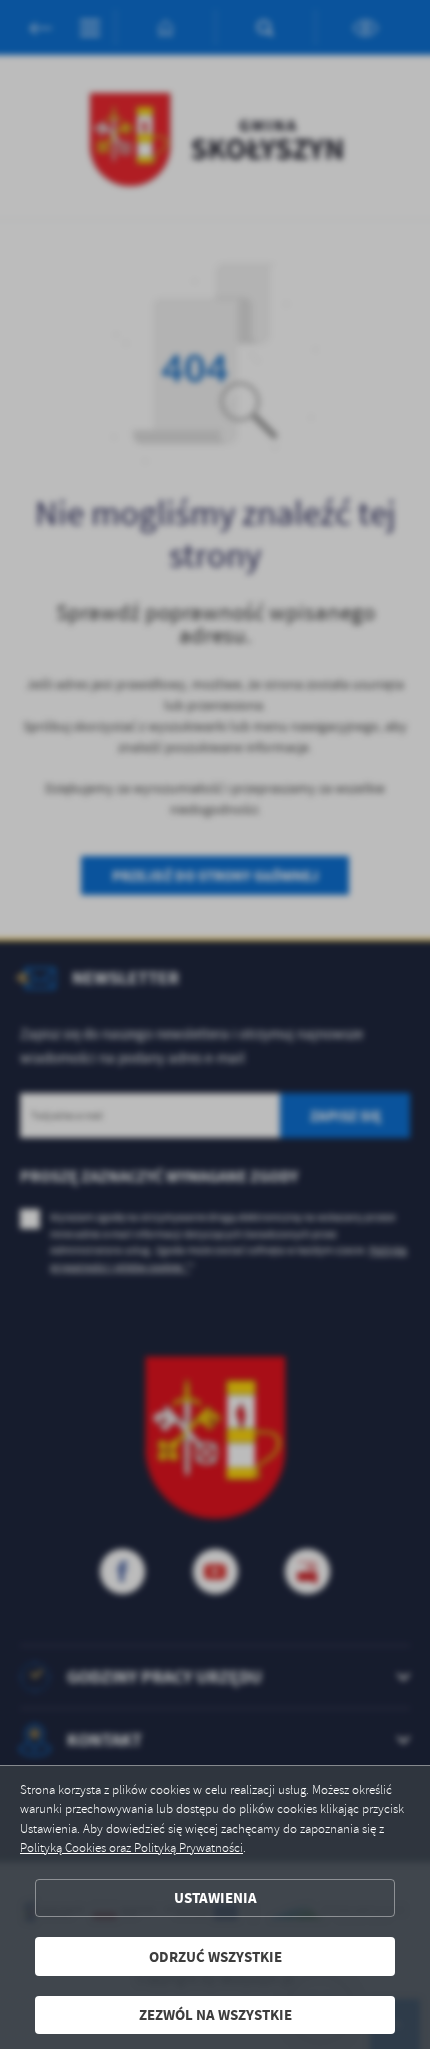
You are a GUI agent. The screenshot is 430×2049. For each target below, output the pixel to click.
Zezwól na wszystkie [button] (215, 2014)
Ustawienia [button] (215, 1897)
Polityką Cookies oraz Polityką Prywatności (131, 1848)
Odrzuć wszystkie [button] (215, 1956)
